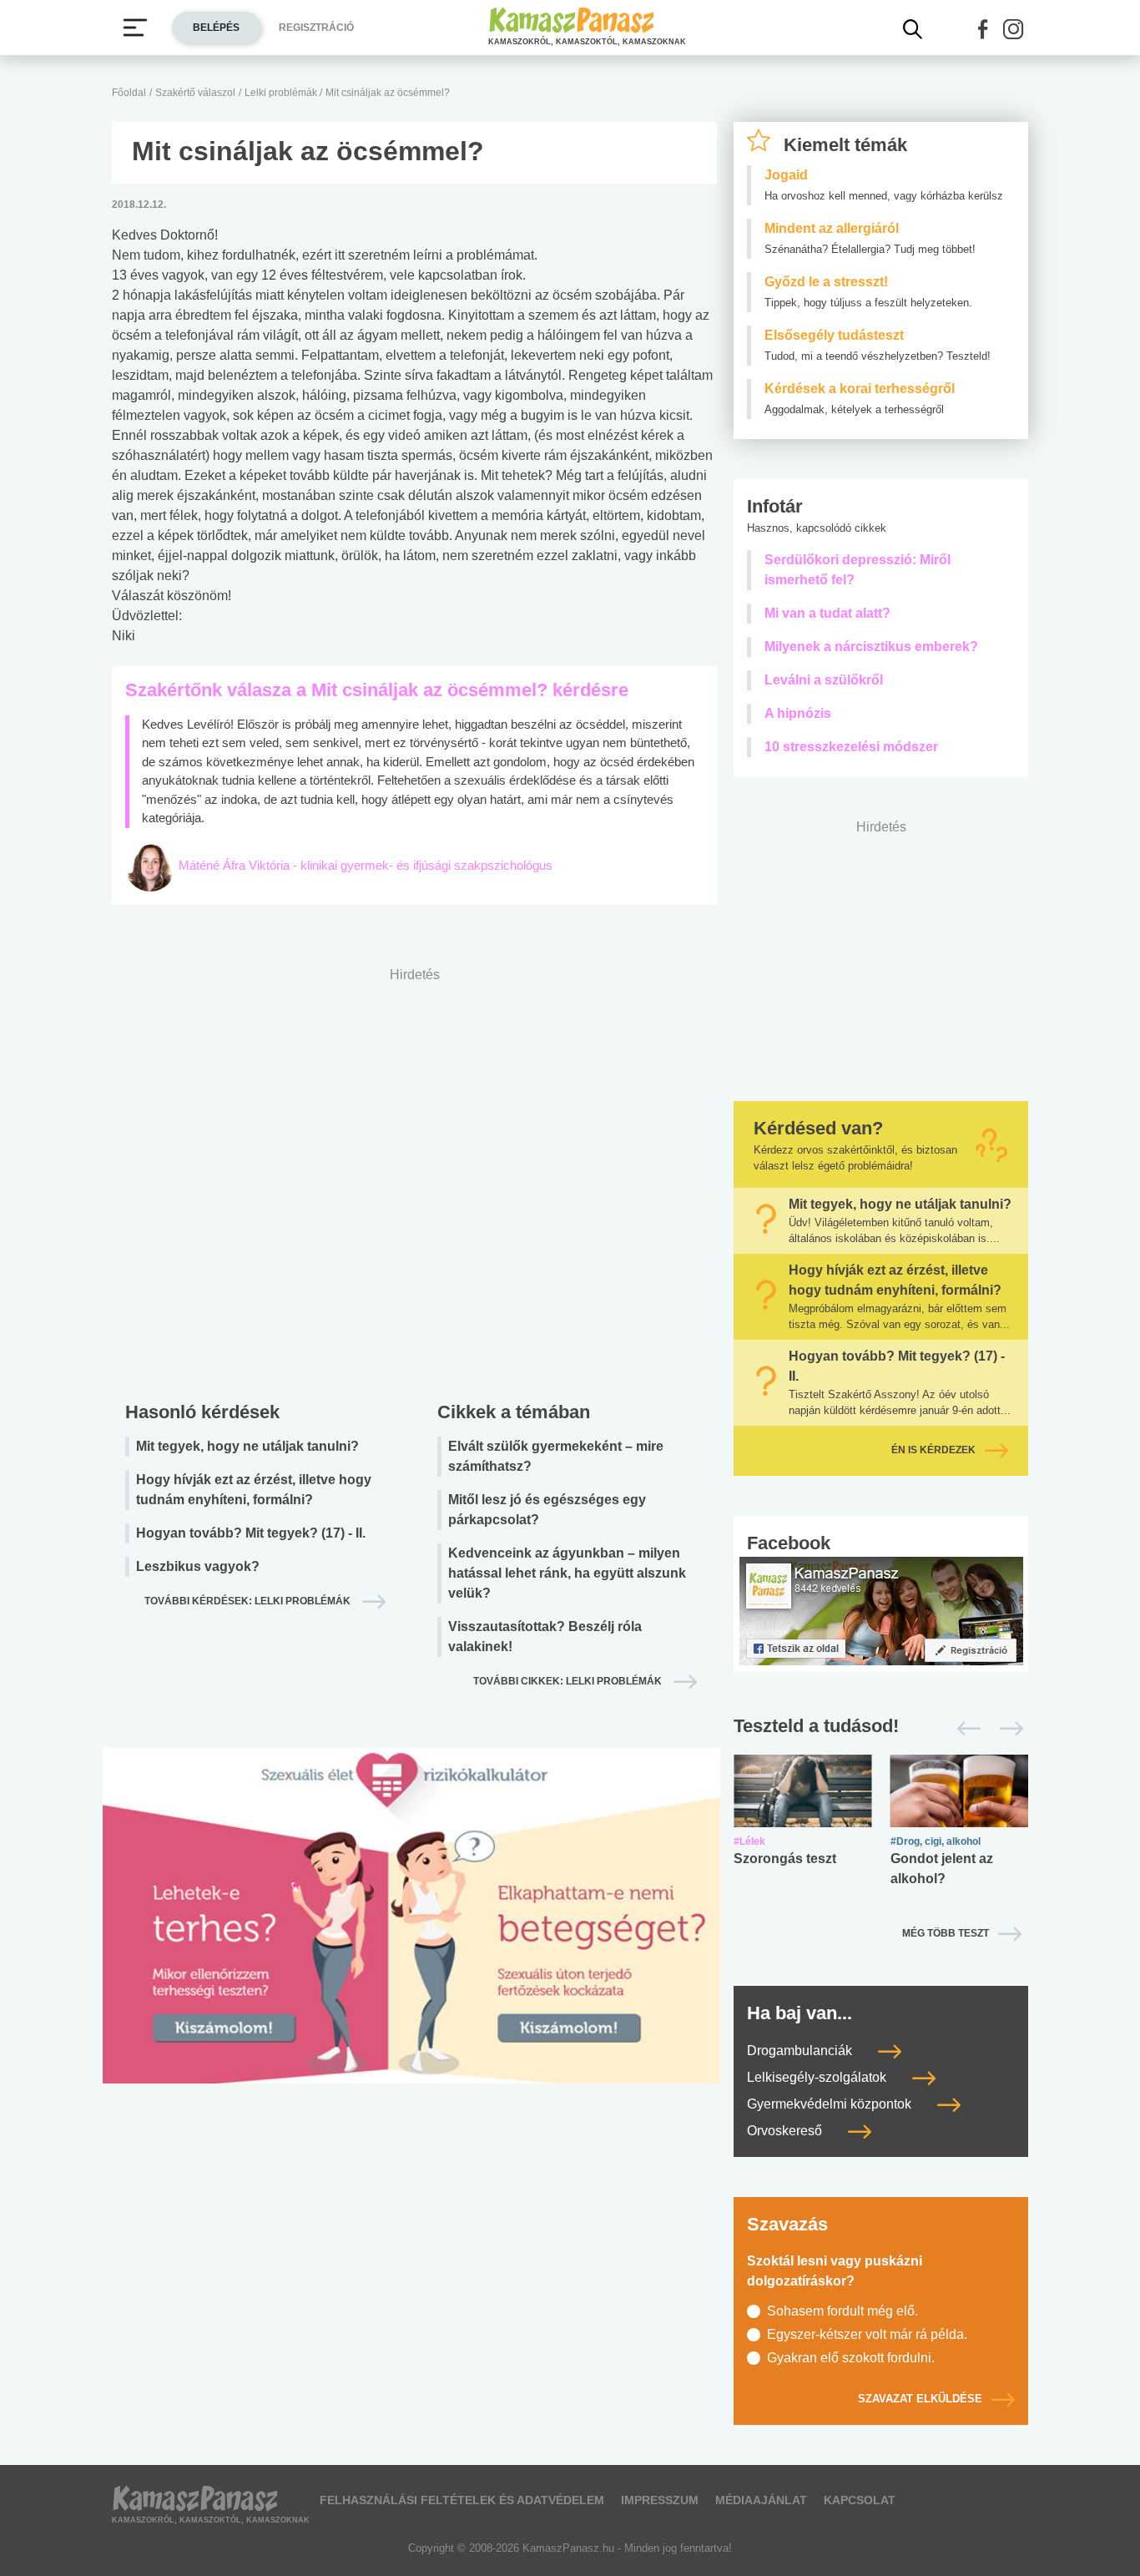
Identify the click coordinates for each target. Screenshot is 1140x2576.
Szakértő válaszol (195, 93)
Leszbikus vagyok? (198, 1566)
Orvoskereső (786, 2131)
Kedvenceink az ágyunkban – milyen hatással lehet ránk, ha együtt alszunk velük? (567, 1573)
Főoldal (129, 93)
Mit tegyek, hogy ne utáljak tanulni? (247, 1446)
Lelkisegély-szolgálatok (818, 2077)
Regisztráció (316, 28)
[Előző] (964, 1729)
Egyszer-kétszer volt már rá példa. (867, 2334)
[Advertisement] (414, 1180)
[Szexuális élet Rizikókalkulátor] (411, 1935)
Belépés (216, 28)
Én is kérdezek (933, 1450)
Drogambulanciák (801, 2051)
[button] (983, 29)
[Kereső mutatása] (913, 29)
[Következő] (1007, 1729)
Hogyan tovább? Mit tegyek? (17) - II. (251, 1533)
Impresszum (660, 2500)
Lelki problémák (282, 93)
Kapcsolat (860, 2500)
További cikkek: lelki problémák (569, 1681)
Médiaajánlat (761, 2500)
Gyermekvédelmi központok (831, 2104)
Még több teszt (946, 1933)
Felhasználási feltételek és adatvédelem (462, 2500)
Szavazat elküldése (920, 2399)
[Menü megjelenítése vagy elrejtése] (135, 28)
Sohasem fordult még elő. (842, 2311)
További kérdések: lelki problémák (249, 1601)
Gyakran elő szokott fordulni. (851, 2358)
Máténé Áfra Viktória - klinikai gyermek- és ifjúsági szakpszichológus (366, 865)
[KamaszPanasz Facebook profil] (881, 1610)
